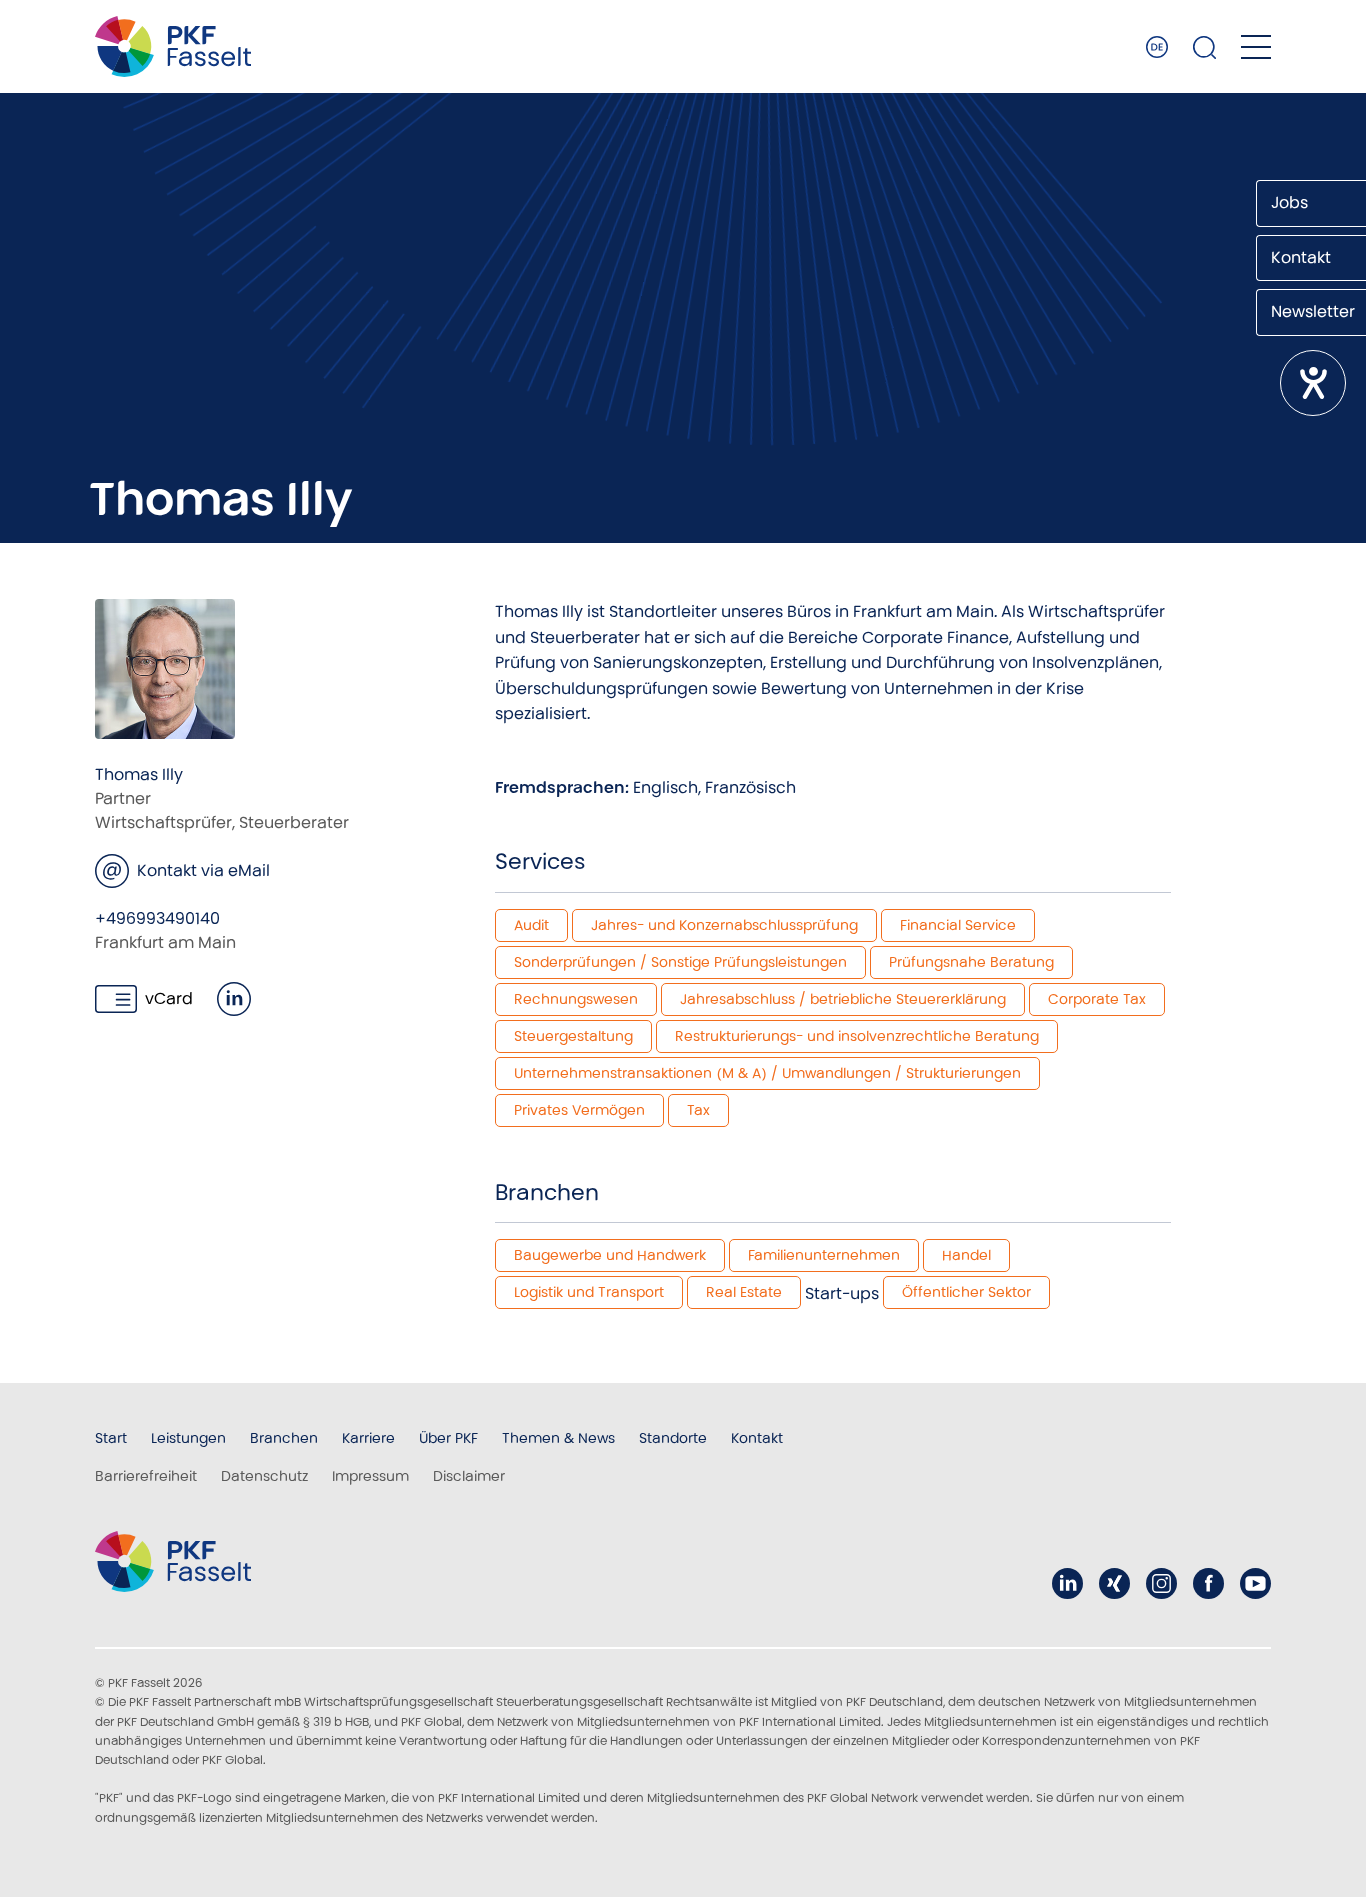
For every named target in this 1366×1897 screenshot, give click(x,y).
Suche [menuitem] (1205, 47)
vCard (169, 998)
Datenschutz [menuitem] (264, 1476)
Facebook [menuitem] (1208, 1583)
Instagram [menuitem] (1161, 1583)
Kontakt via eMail (203, 870)
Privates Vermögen (579, 1110)
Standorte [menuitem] (673, 1438)
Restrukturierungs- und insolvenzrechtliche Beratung (857, 1036)
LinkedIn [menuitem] (1067, 1583)
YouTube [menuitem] (1255, 1583)
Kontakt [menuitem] (757, 1438)
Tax (698, 1110)
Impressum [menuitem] (370, 1476)
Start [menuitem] (111, 1438)
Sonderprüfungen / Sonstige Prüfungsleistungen (680, 962)
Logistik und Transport (589, 1292)
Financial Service (958, 925)
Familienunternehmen (824, 1255)
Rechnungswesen (576, 999)
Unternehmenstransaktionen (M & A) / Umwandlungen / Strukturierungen (767, 1073)
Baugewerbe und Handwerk (610, 1255)
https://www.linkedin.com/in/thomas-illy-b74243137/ (234, 999)
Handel (966, 1255)
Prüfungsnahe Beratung (971, 962)
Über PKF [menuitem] (448, 1438)
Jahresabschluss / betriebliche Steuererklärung (843, 999)
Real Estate (744, 1292)
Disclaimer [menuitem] (469, 1476)
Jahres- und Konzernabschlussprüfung (724, 925)
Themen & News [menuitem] (558, 1438)
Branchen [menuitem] (284, 1438)
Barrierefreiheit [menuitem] (146, 1476)
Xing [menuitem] (1114, 1583)
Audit (531, 925)
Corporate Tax (1097, 999)
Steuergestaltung (573, 1036)
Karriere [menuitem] (368, 1438)
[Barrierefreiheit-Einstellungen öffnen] (1313, 383)
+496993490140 (157, 918)
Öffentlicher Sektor (966, 1292)
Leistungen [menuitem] (188, 1438)
